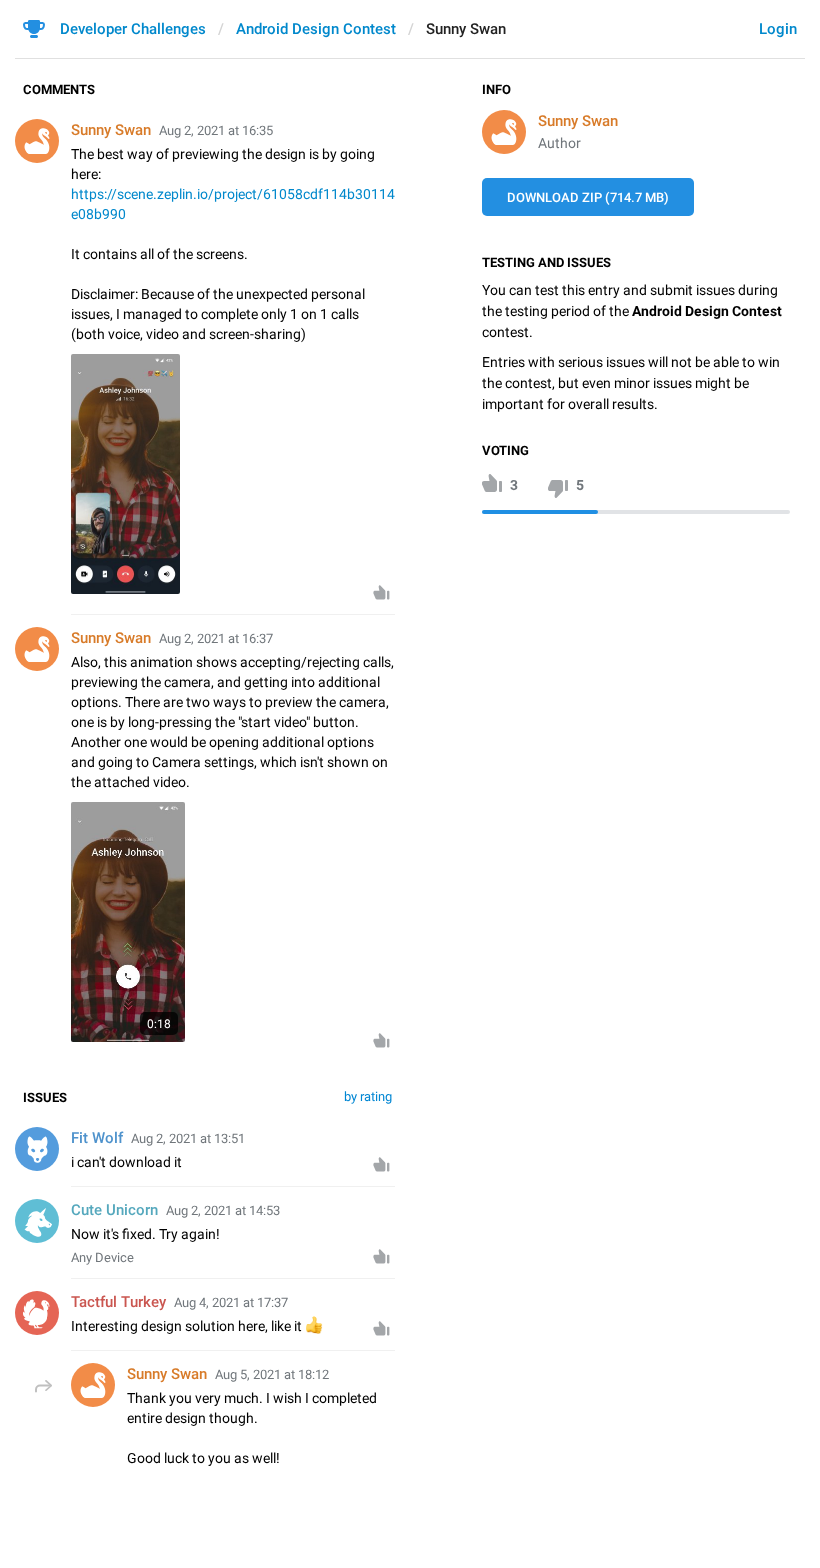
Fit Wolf (97, 1138)
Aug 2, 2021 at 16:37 (216, 638)
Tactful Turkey (118, 1302)
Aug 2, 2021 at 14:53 (223, 1210)
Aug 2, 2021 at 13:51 (188, 1138)
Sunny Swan (578, 121)
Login (778, 29)
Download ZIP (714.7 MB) (588, 197)
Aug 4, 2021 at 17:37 (231, 1302)
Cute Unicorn (114, 1210)
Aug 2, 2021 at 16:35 (216, 130)
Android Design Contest (316, 29)
